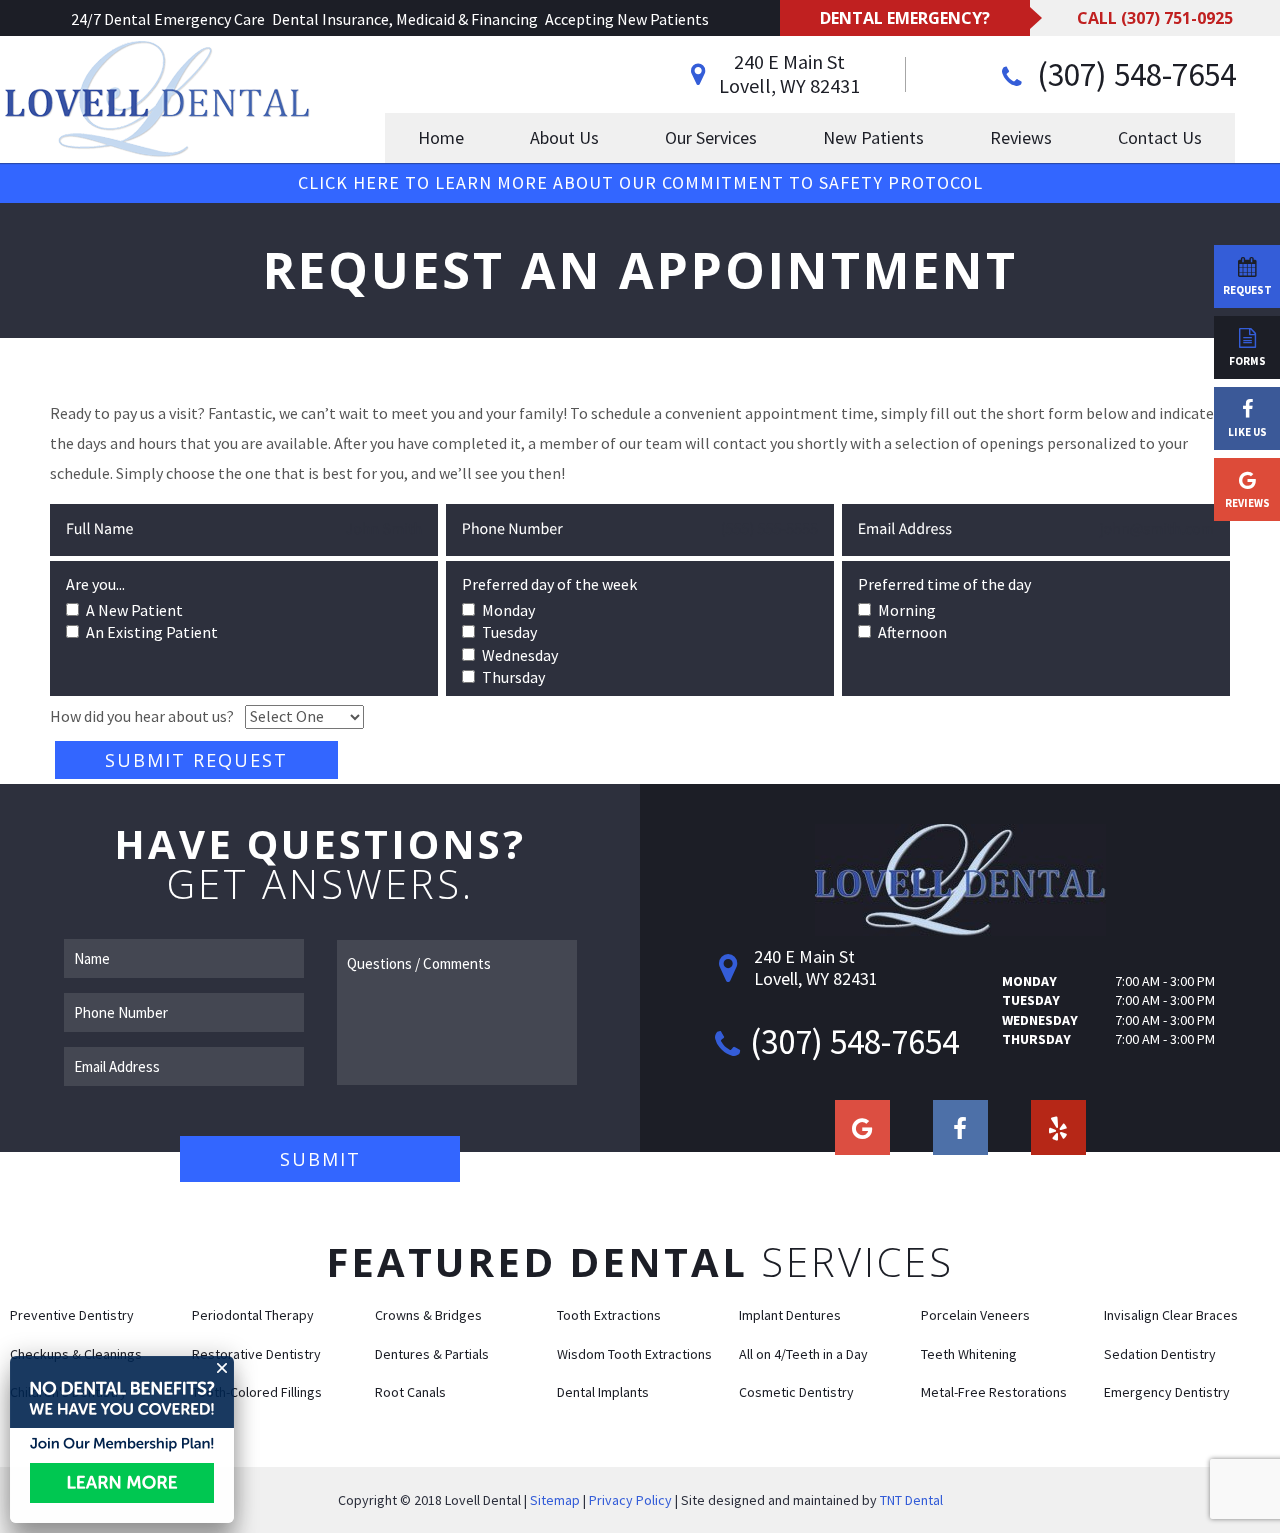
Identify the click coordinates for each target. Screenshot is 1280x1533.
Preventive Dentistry (72, 1315)
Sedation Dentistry (1160, 1354)
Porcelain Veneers (975, 1315)
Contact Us (1160, 137)
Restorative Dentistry (256, 1354)
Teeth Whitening (969, 1354)
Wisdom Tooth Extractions (634, 1354)
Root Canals (410, 1392)
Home (441, 137)
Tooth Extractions (609, 1315)
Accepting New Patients (627, 19)
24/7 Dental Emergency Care (168, 19)
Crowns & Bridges (428, 1315)
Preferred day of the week (549, 584)
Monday (1029, 981)
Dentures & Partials (432, 1354)
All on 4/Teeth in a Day (803, 1354)
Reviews (1021, 137)
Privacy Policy (630, 1500)
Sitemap (555, 1500)
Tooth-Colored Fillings (257, 1392)
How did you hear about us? (142, 716)
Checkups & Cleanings (76, 1354)
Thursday (1036, 1039)
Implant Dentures (790, 1315)
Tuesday (1031, 1000)
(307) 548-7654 (1133, 74)
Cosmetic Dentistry (796, 1392)
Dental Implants (603, 1392)
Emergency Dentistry (1167, 1392)
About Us (564, 137)
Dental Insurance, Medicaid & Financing (405, 19)
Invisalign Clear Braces (1171, 1315)
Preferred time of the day (944, 584)
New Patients (873, 137)
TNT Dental (911, 1500)
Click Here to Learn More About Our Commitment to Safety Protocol (640, 182)
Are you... (95, 584)
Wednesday (1040, 1020)
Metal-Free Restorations (994, 1392)
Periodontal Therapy (253, 1315)
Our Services (711, 137)
